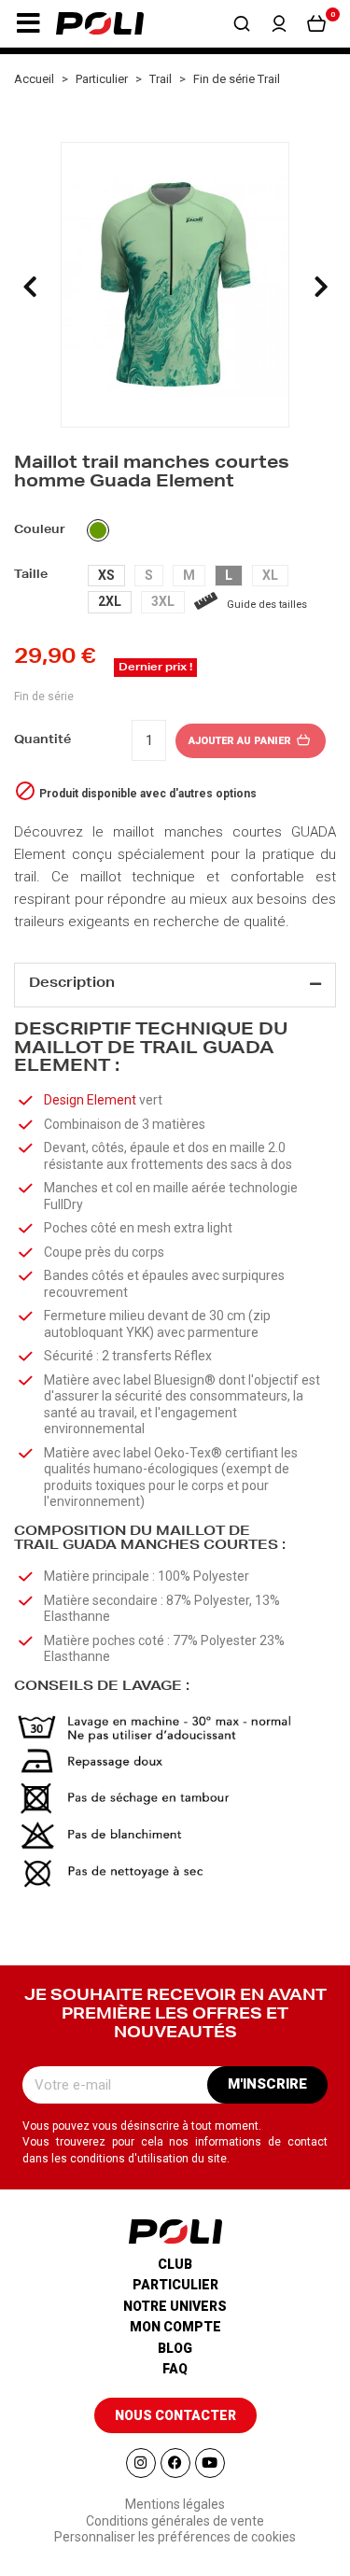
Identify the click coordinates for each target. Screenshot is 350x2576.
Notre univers (175, 2306)
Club (175, 2264)
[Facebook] (175, 2463)
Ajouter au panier (241, 741)
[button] (28, 23)
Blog (175, 2348)
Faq (175, 2369)
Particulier (175, 2285)
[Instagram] (141, 2463)
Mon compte (175, 2327)
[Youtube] (210, 2463)
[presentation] (30, 287)
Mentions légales (175, 2504)
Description (72, 984)
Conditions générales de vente (175, 2521)
